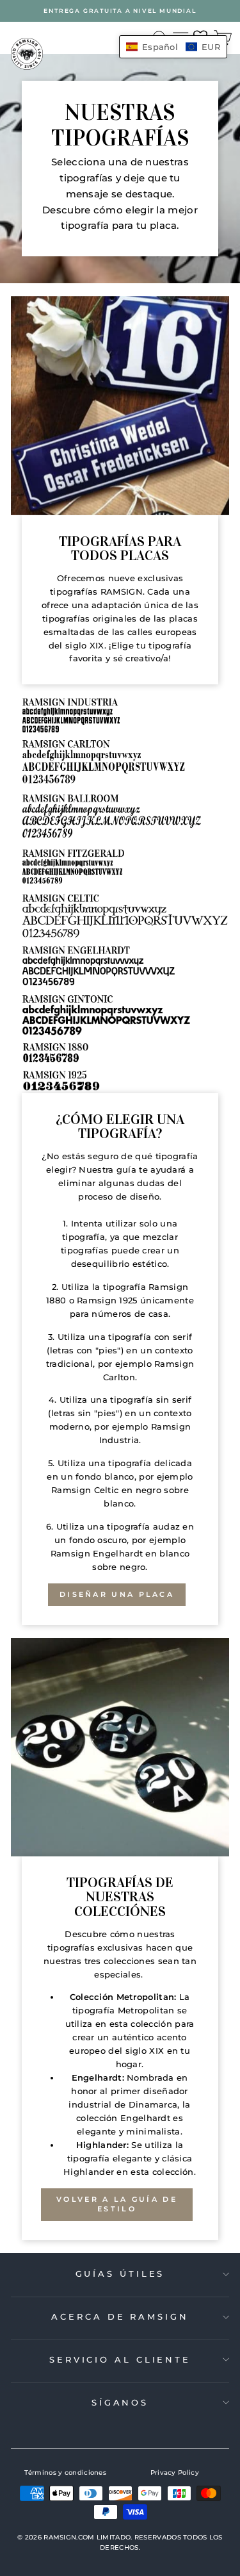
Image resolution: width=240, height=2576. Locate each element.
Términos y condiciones (65, 2473)
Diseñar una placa (117, 1594)
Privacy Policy (175, 2473)
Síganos (120, 2402)
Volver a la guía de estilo (117, 2204)
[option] (120, 11)
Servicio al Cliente (120, 2359)
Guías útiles (120, 2274)
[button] (173, 47)
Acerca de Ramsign (120, 2316)
